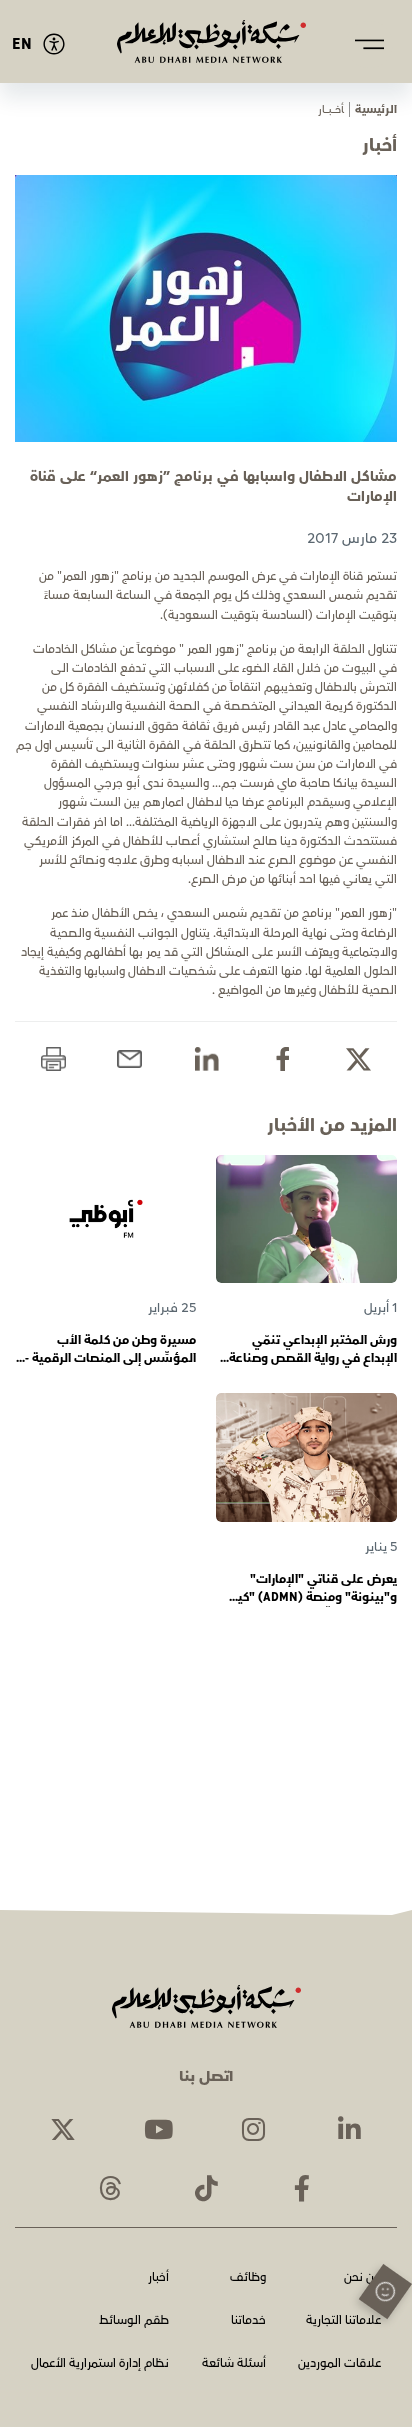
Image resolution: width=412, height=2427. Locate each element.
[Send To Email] (129, 1059)
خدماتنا (248, 2321)
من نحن (362, 2278)
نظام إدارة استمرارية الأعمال (100, 2364)
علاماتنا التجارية (343, 2321)
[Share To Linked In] (206, 1059)
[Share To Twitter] (358, 1059)
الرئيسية (376, 109)
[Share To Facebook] (282, 1059)
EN (22, 44)
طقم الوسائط (134, 2321)
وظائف (248, 2278)
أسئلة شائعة (234, 2364)
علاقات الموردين (339, 2364)
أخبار (158, 2278)
